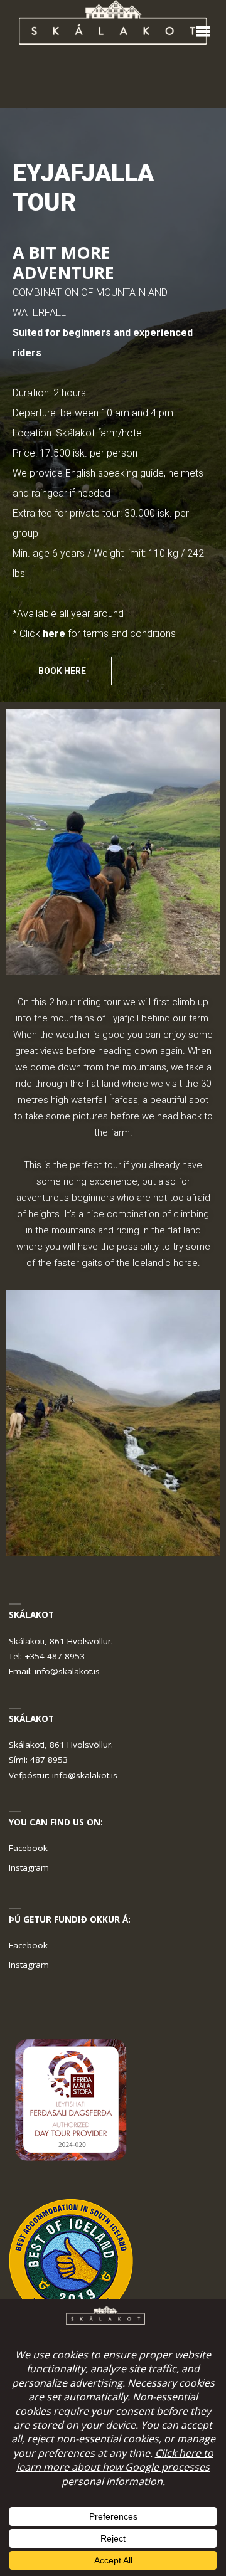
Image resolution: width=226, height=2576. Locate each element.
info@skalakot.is (67, 1671)
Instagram (29, 1867)
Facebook (28, 1848)
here (54, 634)
